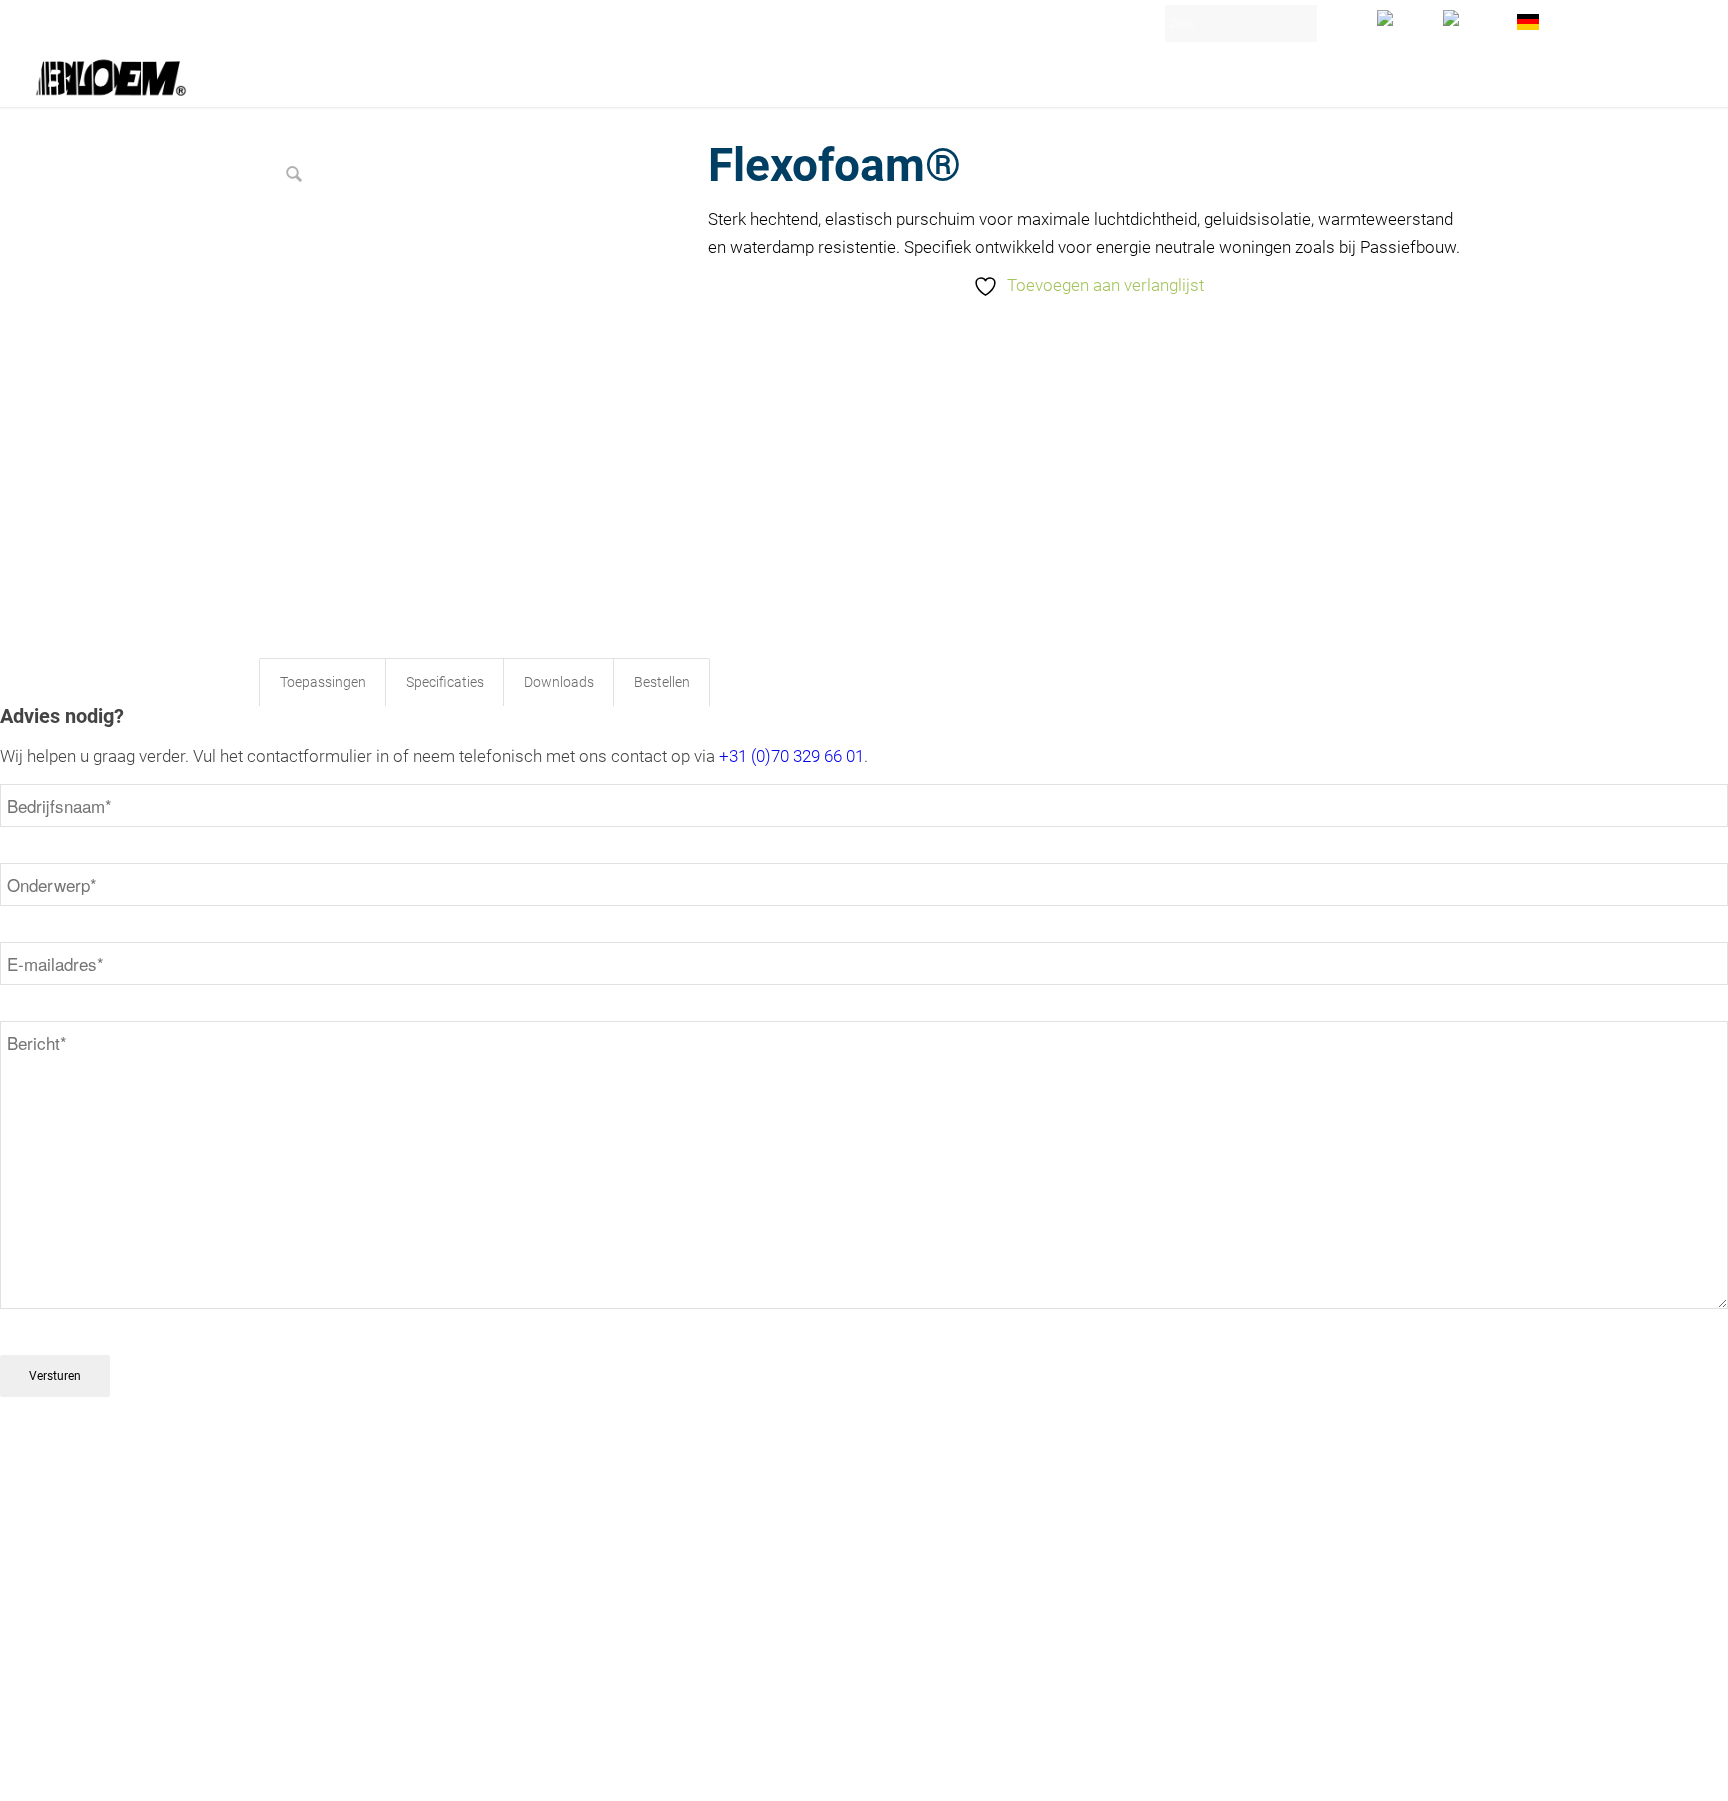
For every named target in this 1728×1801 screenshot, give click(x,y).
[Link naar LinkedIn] (1394, 1768)
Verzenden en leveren (329, 1614)
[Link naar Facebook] (1454, 1768)
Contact (285, 1546)
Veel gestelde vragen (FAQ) (347, 1636)
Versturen (55, 1376)
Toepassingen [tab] (323, 682)
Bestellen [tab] (662, 682)
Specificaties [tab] (445, 682)
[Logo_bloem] (111, 77)
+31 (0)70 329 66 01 (791, 756)
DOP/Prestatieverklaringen (345, 1659)
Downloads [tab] (559, 682)
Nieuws (283, 1591)
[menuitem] (1400, 18)
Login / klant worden (1612, 14)
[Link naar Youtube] (1424, 1768)
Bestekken (293, 1569)
